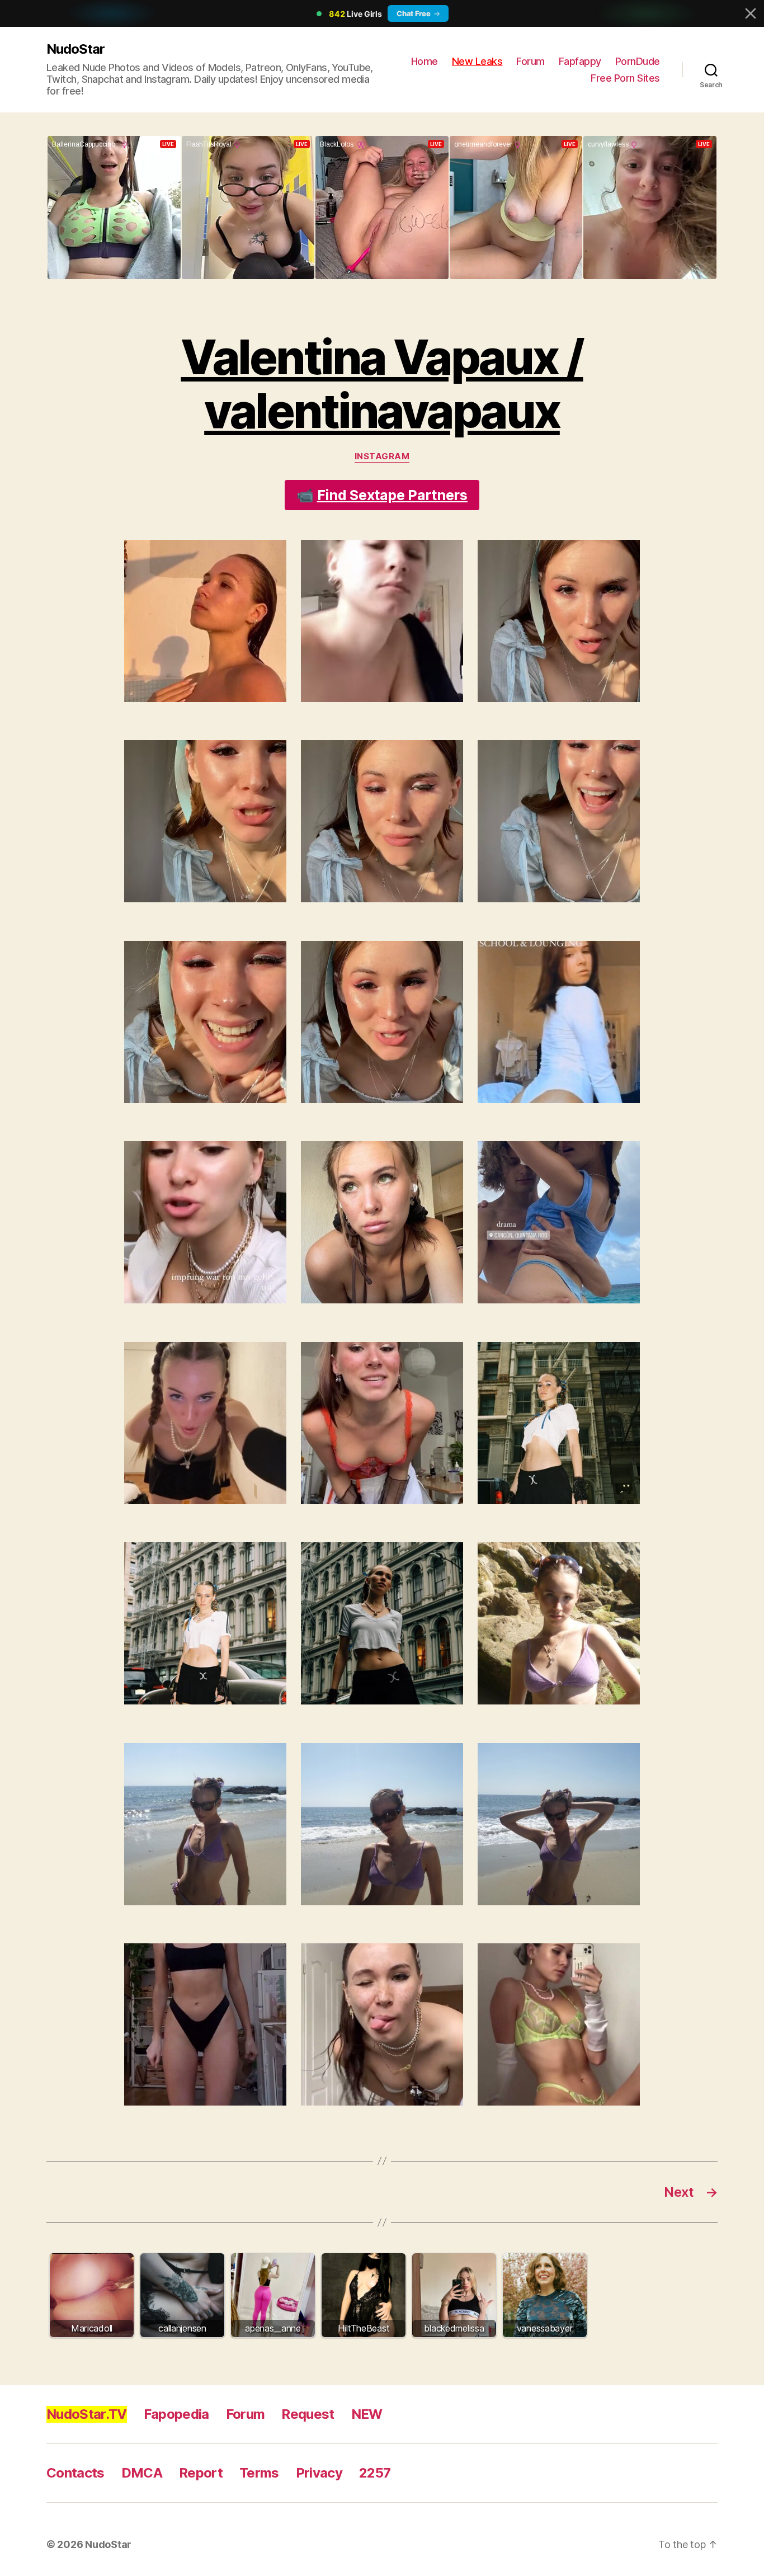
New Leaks (477, 61)
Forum (530, 61)
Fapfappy (580, 61)
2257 (375, 2473)
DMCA (142, 2473)
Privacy (319, 2473)
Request (308, 2414)
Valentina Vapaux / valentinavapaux (382, 384)
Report (201, 2473)
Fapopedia (176, 2414)
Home (425, 61)
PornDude (638, 61)
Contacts (76, 2473)
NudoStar (76, 49)
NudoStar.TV (87, 2414)
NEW (367, 2414)
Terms (259, 2473)
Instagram (382, 456)
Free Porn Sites (625, 78)
